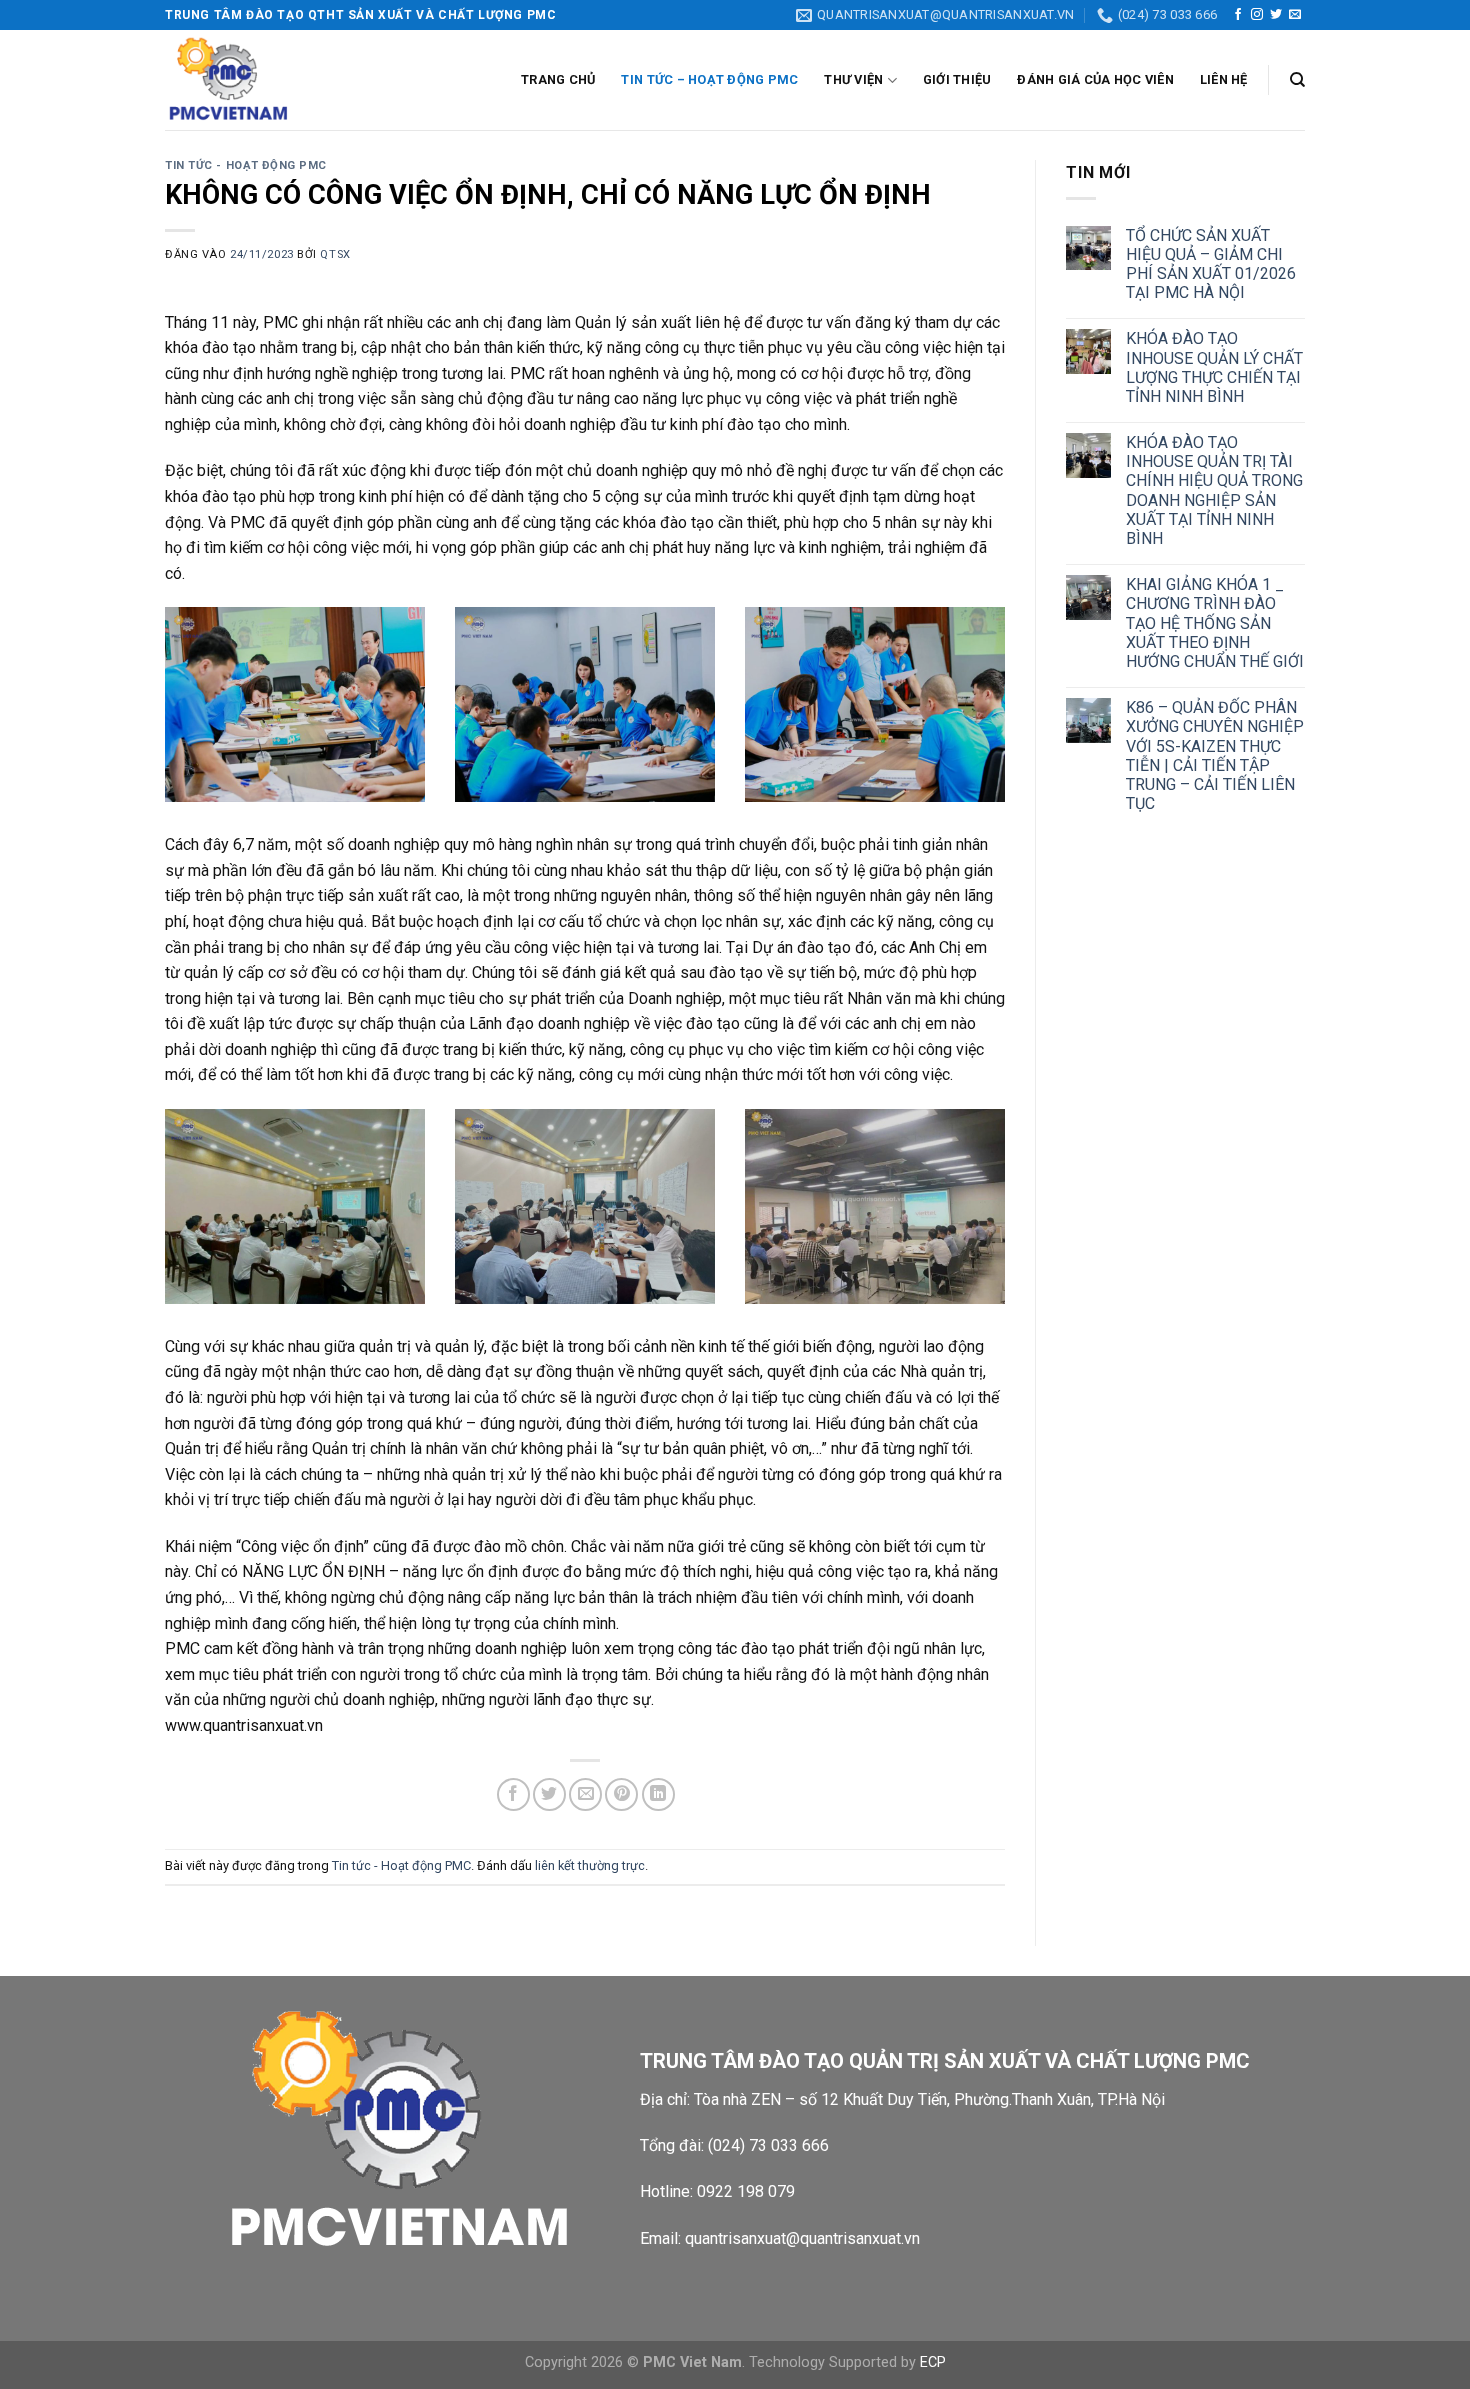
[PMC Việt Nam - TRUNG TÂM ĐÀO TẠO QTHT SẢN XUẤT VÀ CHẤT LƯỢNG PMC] (265, 80)
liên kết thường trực (590, 1865)
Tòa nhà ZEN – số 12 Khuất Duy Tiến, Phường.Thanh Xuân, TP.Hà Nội (931, 2099)
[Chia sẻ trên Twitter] (549, 1794)
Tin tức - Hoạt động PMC (246, 165)
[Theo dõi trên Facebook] (1238, 15)
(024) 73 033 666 (768, 2145)
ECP (933, 2362)
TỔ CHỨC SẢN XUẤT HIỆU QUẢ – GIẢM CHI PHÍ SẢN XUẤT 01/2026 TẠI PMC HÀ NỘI (1211, 264)
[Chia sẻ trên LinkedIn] (658, 1794)
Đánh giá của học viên (1095, 79)
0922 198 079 (746, 2191)
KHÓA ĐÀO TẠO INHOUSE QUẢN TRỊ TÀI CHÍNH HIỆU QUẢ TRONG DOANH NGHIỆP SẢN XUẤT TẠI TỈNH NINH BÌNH (1214, 490)
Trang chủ (558, 79)
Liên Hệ (1224, 79)
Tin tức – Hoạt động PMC (709, 79)
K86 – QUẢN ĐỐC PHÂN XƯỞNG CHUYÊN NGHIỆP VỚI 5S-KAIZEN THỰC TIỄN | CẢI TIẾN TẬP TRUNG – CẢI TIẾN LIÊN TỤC (1215, 755)
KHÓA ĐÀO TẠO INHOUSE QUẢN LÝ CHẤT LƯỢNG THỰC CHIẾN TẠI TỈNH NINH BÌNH (1214, 367)
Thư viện (853, 79)
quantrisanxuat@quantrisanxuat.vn (802, 2238)
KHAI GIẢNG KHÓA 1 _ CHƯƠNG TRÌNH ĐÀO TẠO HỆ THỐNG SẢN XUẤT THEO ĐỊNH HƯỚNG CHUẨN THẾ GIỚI (1215, 623)
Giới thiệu (957, 79)
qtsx (335, 254)
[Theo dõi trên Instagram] (1257, 15)
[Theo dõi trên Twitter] (1276, 15)
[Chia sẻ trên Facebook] (513, 1794)
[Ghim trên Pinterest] (621, 1794)
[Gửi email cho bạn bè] (585, 1794)
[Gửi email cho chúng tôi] (1295, 15)
